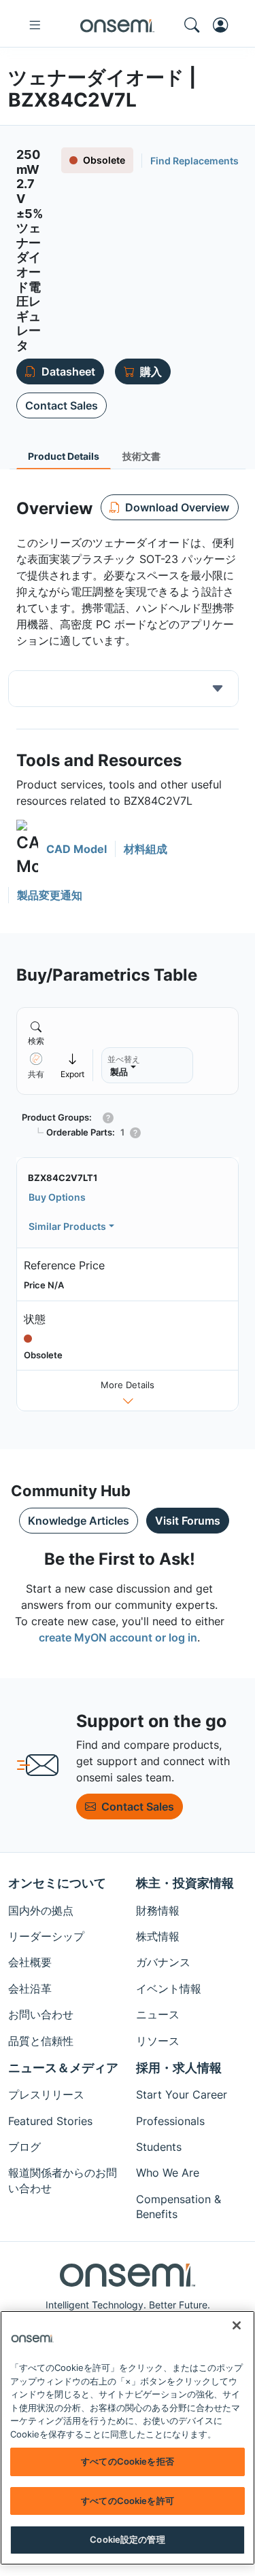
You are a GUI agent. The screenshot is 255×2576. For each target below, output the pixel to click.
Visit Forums (188, 1521)
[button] (62, 849)
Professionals (170, 2121)
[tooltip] (73, 1065)
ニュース (158, 2014)
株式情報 (158, 1936)
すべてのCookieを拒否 (128, 2461)
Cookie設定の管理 (127, 2539)
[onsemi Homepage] (117, 25)
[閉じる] (237, 2325)
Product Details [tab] (64, 456)
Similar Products (67, 1226)
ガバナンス (163, 1962)
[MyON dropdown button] (224, 25)
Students (159, 2147)
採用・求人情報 (179, 2068)
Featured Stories (50, 2121)
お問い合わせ (41, 2014)
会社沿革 (30, 1989)
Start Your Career (182, 2094)
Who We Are (168, 2173)
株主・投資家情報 (185, 1883)
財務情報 (158, 1910)
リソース (158, 2041)
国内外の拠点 (41, 1910)
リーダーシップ (46, 1936)
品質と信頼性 (41, 2041)
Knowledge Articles (79, 1521)
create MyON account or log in (118, 1637)
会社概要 (30, 1962)
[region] (128, 2438)
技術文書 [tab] (141, 456)
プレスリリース (46, 2094)
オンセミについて (57, 1883)
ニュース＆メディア (63, 2068)
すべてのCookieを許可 (128, 2501)
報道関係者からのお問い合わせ (63, 2180)
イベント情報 (169, 1989)
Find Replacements (194, 161)
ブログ (24, 2147)
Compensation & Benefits (178, 2207)
